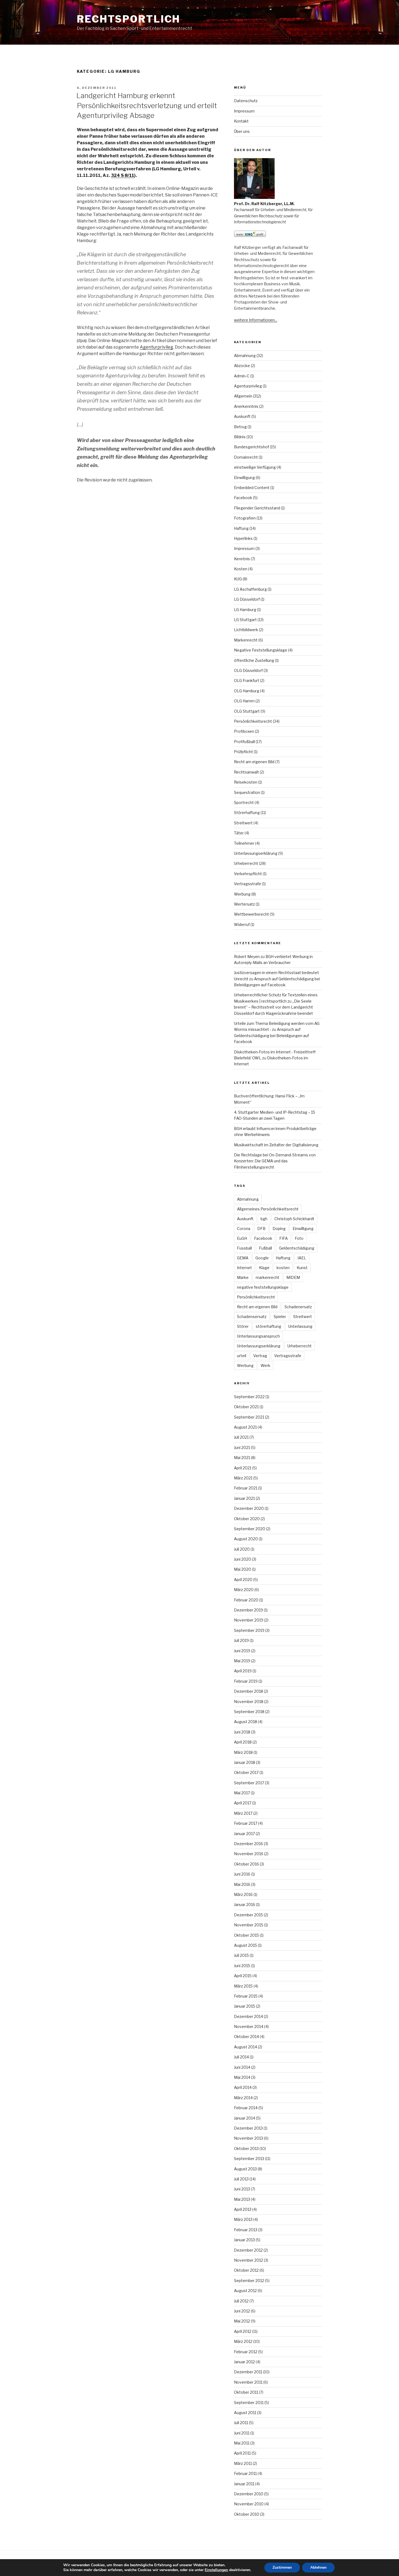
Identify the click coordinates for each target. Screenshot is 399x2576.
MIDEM (293, 1277)
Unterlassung (300, 1326)
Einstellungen (216, 2570)
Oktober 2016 (246, 1864)
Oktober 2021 (246, 1407)
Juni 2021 (242, 1447)
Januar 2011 (244, 2484)
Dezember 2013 (248, 2128)
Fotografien (245, 518)
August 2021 (245, 1427)
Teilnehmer (244, 843)
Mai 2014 (242, 2077)
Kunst (302, 1268)
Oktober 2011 (246, 2392)
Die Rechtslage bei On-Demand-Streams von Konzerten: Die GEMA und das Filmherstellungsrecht (275, 1161)
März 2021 (243, 1478)
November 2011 (248, 2382)
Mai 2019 (242, 1661)
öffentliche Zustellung (254, 660)
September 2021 (249, 1417)
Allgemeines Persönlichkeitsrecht (268, 1209)
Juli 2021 (241, 1437)
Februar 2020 (246, 1600)
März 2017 (243, 1813)
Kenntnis (242, 559)
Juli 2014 (241, 2057)
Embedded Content (252, 488)
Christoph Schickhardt (294, 1219)
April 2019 (243, 1671)
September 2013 (249, 2159)
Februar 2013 (246, 2230)
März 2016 (243, 1894)
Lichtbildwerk (246, 630)
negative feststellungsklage (263, 1287)
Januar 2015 (245, 2006)
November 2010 (249, 2504)
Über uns (242, 131)
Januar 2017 (244, 1834)
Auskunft (242, 416)
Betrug (240, 427)
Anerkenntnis (246, 406)
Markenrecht (246, 640)
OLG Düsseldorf (248, 670)
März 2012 (243, 2341)
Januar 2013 (244, 2240)
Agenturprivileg (156, 347)
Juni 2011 (242, 2433)
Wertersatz (244, 904)
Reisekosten (246, 782)
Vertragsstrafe (248, 884)
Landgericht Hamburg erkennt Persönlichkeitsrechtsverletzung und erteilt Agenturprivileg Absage (147, 105)
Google (262, 1258)
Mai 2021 (242, 1458)
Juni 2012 (242, 2311)
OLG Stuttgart (247, 711)
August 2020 (246, 1539)
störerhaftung (268, 1326)
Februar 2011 (245, 2473)
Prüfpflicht (243, 752)
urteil (242, 1356)
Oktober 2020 (247, 1519)
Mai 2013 (242, 2199)
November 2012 (248, 2260)
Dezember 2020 (249, 1508)
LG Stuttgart (245, 620)
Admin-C (242, 376)
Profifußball (244, 742)
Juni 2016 (242, 1874)
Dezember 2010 (249, 2494)
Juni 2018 (242, 1732)
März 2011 (243, 2463)
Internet (244, 1268)
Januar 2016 (245, 1904)
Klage (264, 1268)
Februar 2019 (246, 1681)
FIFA (284, 1238)
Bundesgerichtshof (251, 447)
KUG (238, 579)
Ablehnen (318, 2567)
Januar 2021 (244, 1498)
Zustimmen (282, 2567)
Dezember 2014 (248, 2016)
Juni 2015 (242, 1966)
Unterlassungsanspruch (258, 1336)
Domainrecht (246, 457)
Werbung (242, 894)
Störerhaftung (247, 813)
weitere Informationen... (256, 320)
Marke (243, 1277)
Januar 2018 (245, 1762)
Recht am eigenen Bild (254, 762)
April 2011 (242, 2453)
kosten (283, 1268)
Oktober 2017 (246, 1772)
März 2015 (243, 1986)
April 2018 (243, 1742)
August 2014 (246, 2047)
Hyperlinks (243, 538)
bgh (264, 1219)
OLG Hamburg (247, 691)
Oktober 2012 (246, 2270)
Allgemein (243, 396)
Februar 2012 (246, 2352)
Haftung (241, 528)
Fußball (265, 1248)
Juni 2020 (243, 1559)
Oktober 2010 (247, 2514)
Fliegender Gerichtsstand (257, 508)
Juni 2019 (242, 1651)
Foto (299, 1238)
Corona (244, 1228)
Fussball (244, 1248)
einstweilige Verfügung (255, 467)
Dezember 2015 (248, 1915)
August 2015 (246, 1945)
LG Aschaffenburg (250, 589)
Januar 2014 (245, 2118)
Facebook (243, 498)
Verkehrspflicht (248, 874)
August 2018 (246, 1722)
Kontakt (241, 121)
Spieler (280, 1317)
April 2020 (243, 1580)
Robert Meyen (247, 957)
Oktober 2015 (246, 1935)
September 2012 (249, 2281)
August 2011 (245, 2413)
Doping (279, 1228)
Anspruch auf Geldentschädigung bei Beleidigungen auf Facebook (271, 1035)
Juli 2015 (241, 1955)
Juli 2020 (242, 1549)
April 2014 (243, 2087)
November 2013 (248, 2138)
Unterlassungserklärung (256, 853)
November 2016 (249, 1854)
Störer (243, 1326)
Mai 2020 (243, 1569)
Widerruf (242, 924)
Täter (239, 833)
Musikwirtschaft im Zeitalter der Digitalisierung (276, 1145)
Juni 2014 (242, 2067)
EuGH (242, 1238)
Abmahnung (245, 356)
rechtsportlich (129, 19)
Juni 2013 (242, 2189)
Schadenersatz (298, 1307)
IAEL (302, 1258)
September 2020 (250, 1529)
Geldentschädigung (297, 1248)
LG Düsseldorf (247, 599)
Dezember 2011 (248, 2372)
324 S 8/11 (123, 175)
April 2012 (243, 2331)
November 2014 (249, 2026)
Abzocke (242, 366)
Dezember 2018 (248, 1691)
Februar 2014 (246, 2108)
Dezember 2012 (248, 2250)
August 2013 (245, 2169)
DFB (261, 1228)
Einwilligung (244, 478)
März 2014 (243, 2098)
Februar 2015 (246, 1996)
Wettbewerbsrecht (251, 914)
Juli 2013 (241, 2179)
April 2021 (243, 1468)
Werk (265, 1365)
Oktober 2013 (246, 2148)
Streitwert (243, 823)
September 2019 (249, 1630)
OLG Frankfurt (247, 680)
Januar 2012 (244, 2362)
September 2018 (249, 1712)
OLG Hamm (244, 701)
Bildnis (240, 437)
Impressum (244, 111)
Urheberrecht (246, 863)
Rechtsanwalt (246, 772)
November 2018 (249, 1702)
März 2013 (243, 2219)
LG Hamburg (245, 610)
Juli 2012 (241, 2301)
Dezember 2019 (248, 1610)
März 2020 (244, 1590)
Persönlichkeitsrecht (253, 721)
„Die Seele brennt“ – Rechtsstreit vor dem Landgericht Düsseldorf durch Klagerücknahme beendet (273, 1007)
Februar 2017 (246, 1823)
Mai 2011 (242, 2443)
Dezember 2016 (248, 1844)
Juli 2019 (241, 1640)
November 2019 (249, 1620)
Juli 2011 (241, 2423)
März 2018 (243, 1752)
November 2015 (249, 1925)
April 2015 (243, 1976)
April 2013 (243, 2209)
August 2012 (245, 2291)
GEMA (243, 1258)
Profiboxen (244, 731)
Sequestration (247, 792)
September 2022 (249, 1397)
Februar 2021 (246, 1488)
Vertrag (260, 1356)
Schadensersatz (252, 1317)
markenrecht (267, 1277)
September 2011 (249, 2403)
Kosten (241, 569)
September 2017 (249, 1783)
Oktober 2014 (246, 2037)
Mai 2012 (242, 2321)
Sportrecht (244, 802)
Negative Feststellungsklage (261, 650)
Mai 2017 (242, 1793)
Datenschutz (246, 101)
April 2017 (243, 1803)
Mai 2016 (242, 1884)
